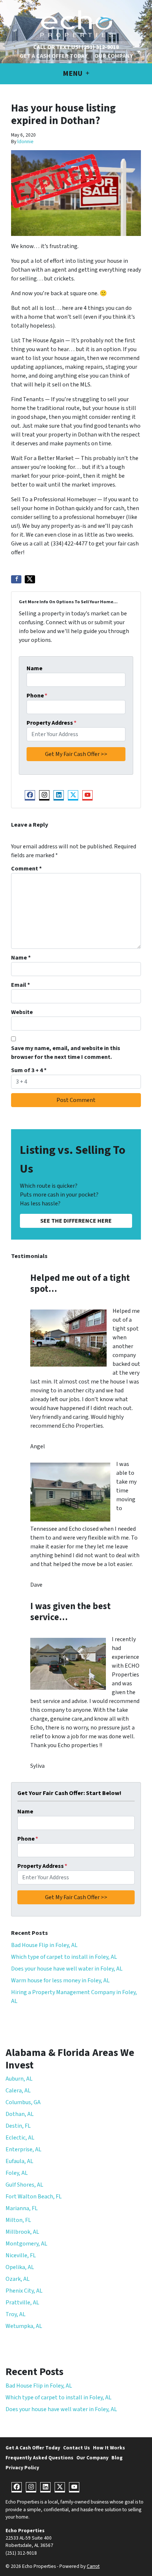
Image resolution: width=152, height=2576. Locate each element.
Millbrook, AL (22, 2232)
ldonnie (25, 142)
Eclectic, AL (20, 2138)
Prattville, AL (22, 2303)
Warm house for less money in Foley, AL (60, 1980)
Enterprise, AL (23, 2149)
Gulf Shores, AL (24, 2185)
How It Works (109, 2448)
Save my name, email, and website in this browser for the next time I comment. (66, 1053)
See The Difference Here (76, 1221)
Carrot (93, 2566)
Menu (73, 74)
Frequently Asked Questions (39, 2458)
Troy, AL (15, 2314)
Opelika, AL (20, 2267)
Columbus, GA (23, 2102)
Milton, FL (18, 2220)
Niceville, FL (21, 2255)
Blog (117, 2458)
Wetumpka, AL (24, 2326)
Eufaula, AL (19, 2161)
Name (34, 668)
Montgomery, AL (26, 2244)
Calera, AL (18, 2091)
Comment (26, 869)
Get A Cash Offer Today (53, 56)
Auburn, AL (19, 2079)
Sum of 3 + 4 (29, 1070)
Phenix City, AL (24, 2291)
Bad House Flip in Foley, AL (44, 1945)
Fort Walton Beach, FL (34, 2197)
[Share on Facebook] (16, 579)
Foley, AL (17, 2173)
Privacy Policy (22, 2468)
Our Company (114, 56)
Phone (37, 696)
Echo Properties (25, 2531)
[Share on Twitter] (30, 579)
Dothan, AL (20, 2114)
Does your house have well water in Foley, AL (67, 1969)
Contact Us (77, 2448)
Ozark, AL (18, 2279)
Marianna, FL (22, 2208)
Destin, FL (18, 2126)
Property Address (51, 723)
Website (22, 1012)
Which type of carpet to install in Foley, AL (64, 1957)
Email (20, 985)
